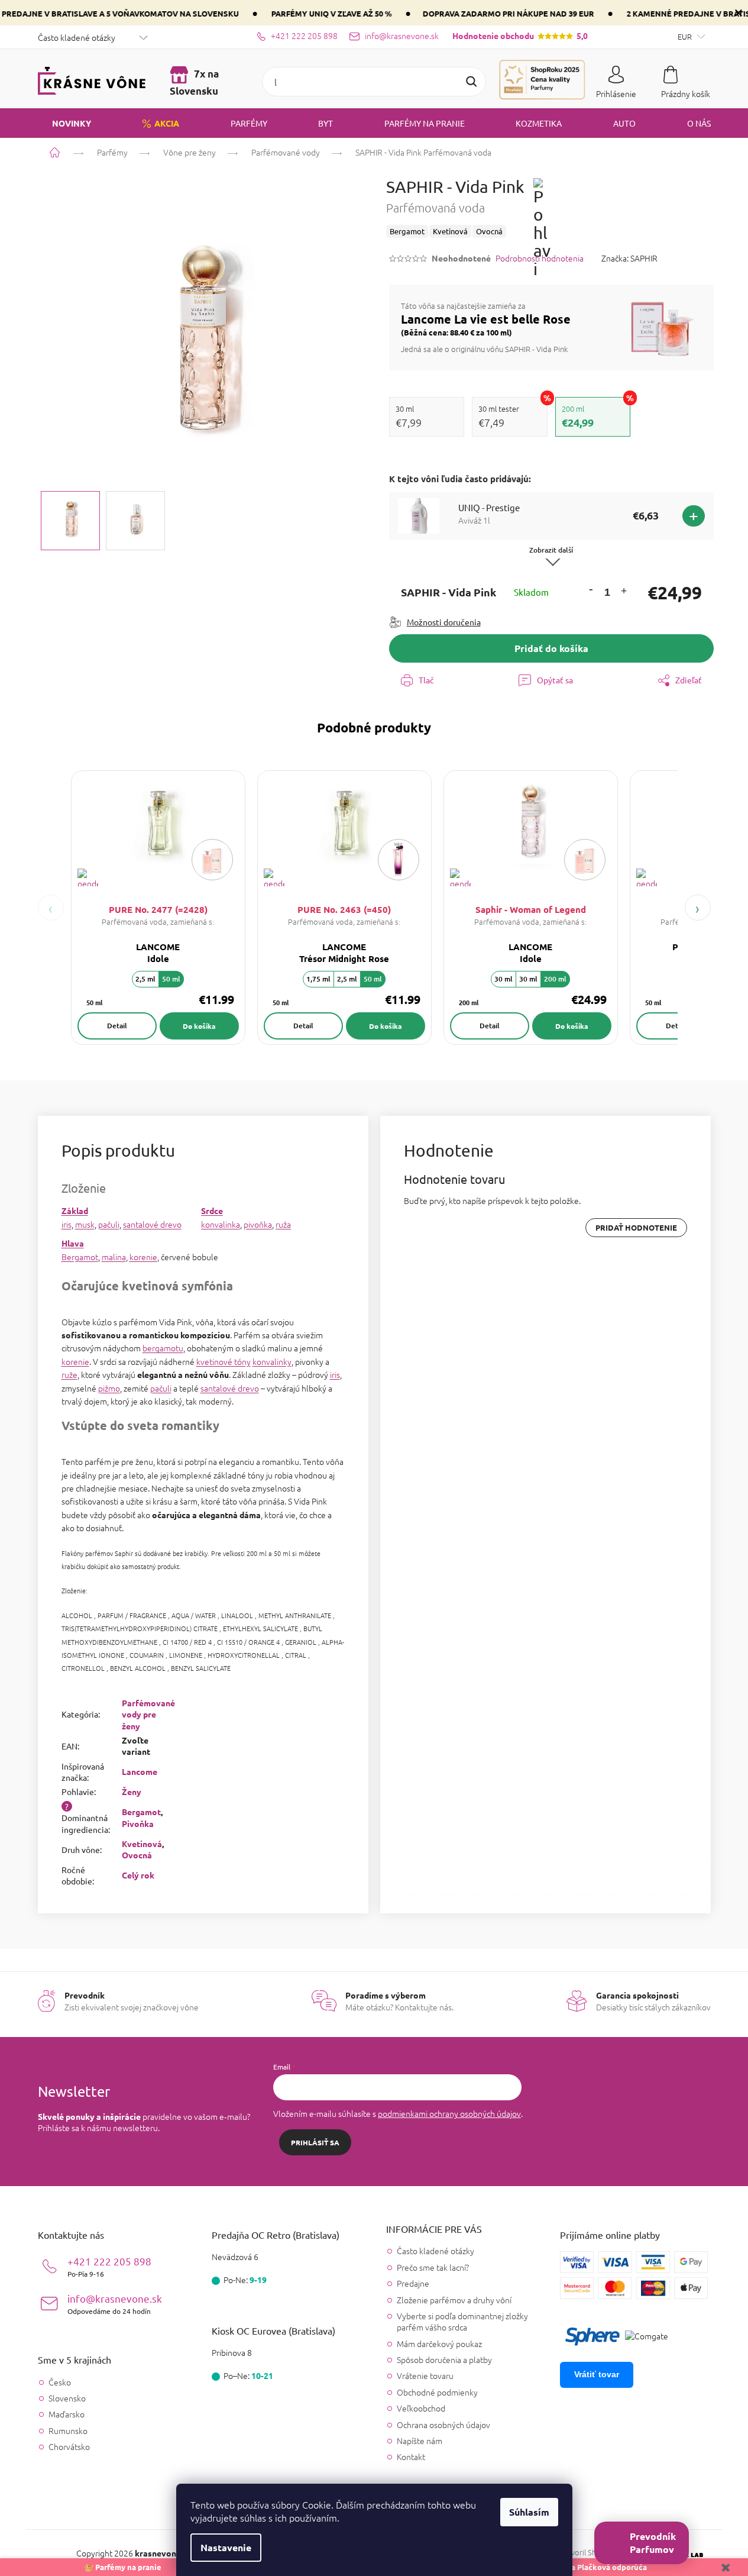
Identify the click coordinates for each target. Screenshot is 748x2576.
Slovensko (67, 2398)
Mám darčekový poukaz (439, 2343)
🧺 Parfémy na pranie (123, 2567)
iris (67, 1224)
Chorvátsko (69, 2447)
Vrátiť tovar (597, 2374)
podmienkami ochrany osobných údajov (449, 2113)
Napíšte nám (420, 2441)
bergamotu (163, 1348)
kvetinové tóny (224, 1361)
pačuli (109, 1224)
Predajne (413, 2283)
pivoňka (258, 1224)
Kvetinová (142, 1844)
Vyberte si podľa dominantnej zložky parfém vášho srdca (462, 2321)
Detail (117, 1026)
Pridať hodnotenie (636, 1227)
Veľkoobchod (421, 2408)
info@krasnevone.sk (115, 2304)
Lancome (140, 1771)
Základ (75, 1210)
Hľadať (471, 82)
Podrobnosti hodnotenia (540, 258)
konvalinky (272, 1361)
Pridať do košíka (551, 648)
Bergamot (80, 1257)
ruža (283, 1224)
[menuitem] (64, 123)
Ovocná (137, 1855)
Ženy (132, 1791)
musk (85, 1224)
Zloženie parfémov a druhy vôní (454, 2300)
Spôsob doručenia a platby (444, 2359)
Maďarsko (67, 2414)
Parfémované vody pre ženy (148, 1714)
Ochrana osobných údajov (443, 2425)
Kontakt (411, 2456)
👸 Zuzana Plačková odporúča (592, 2567)
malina (114, 1257)
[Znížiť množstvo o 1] (591, 589)
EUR (686, 36)
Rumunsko (68, 2431)
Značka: (629, 258)
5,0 (520, 35)
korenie (143, 1257)
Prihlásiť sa (315, 2142)
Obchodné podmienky (437, 2392)
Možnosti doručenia (444, 622)
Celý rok (138, 1875)
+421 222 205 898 (109, 2266)
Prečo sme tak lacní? (433, 2267)
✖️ (726, 2567)
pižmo (109, 1388)
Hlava (73, 1243)
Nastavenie (226, 2547)
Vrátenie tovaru (425, 2375)
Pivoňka (138, 1823)
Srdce (212, 1210)
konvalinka (221, 1224)
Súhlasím (529, 2512)
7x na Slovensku (194, 82)
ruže (69, 1374)
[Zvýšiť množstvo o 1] (623, 593)
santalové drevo (152, 1224)
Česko (60, 2382)
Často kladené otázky (77, 37)
